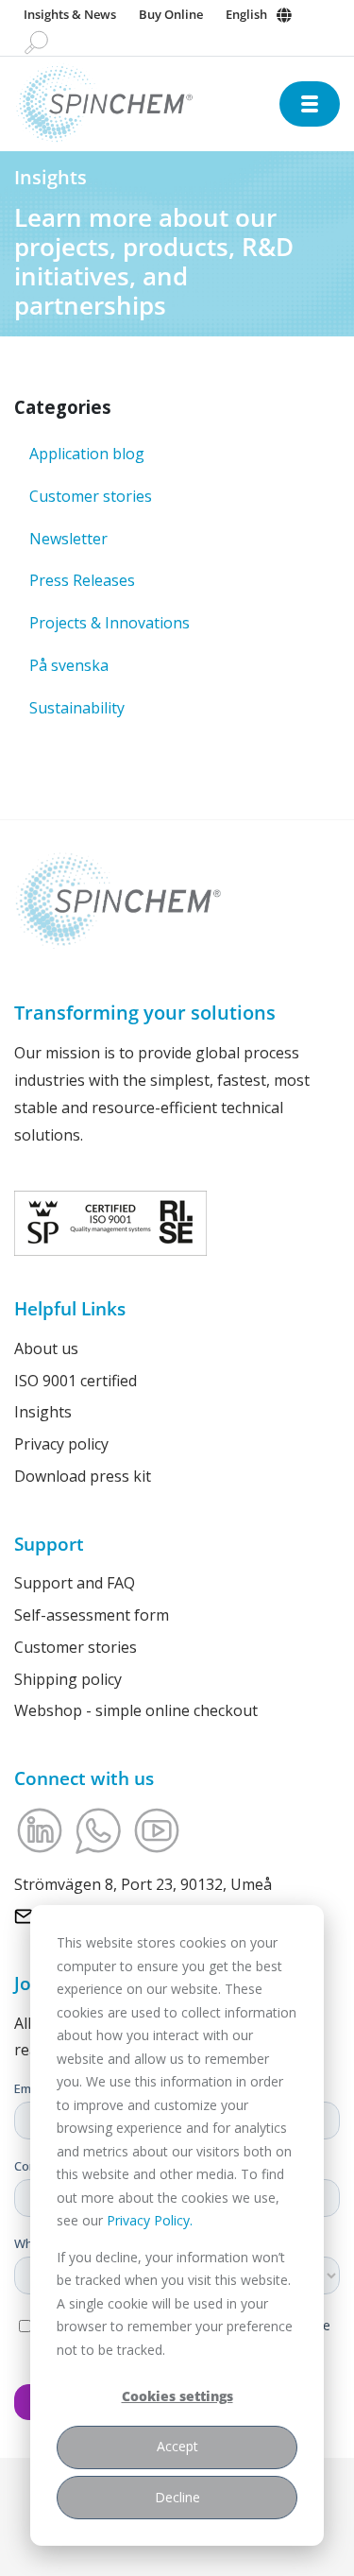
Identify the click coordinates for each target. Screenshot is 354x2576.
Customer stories (91, 496)
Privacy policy (61, 1444)
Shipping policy (68, 1679)
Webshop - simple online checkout (136, 1710)
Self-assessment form (92, 1615)
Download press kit (83, 1476)
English (246, 14)
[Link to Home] (147, 103)
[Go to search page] (36, 42)
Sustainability (77, 708)
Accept (177, 2446)
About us (46, 1348)
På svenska (69, 665)
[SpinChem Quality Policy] (110, 1222)
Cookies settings (177, 2396)
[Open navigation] (310, 104)
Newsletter (68, 539)
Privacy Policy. (150, 2220)
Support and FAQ (75, 1583)
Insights (43, 1412)
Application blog (87, 454)
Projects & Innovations (110, 623)
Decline (177, 2497)
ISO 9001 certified (76, 1381)
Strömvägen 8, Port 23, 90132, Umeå (143, 1884)
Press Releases (82, 580)
